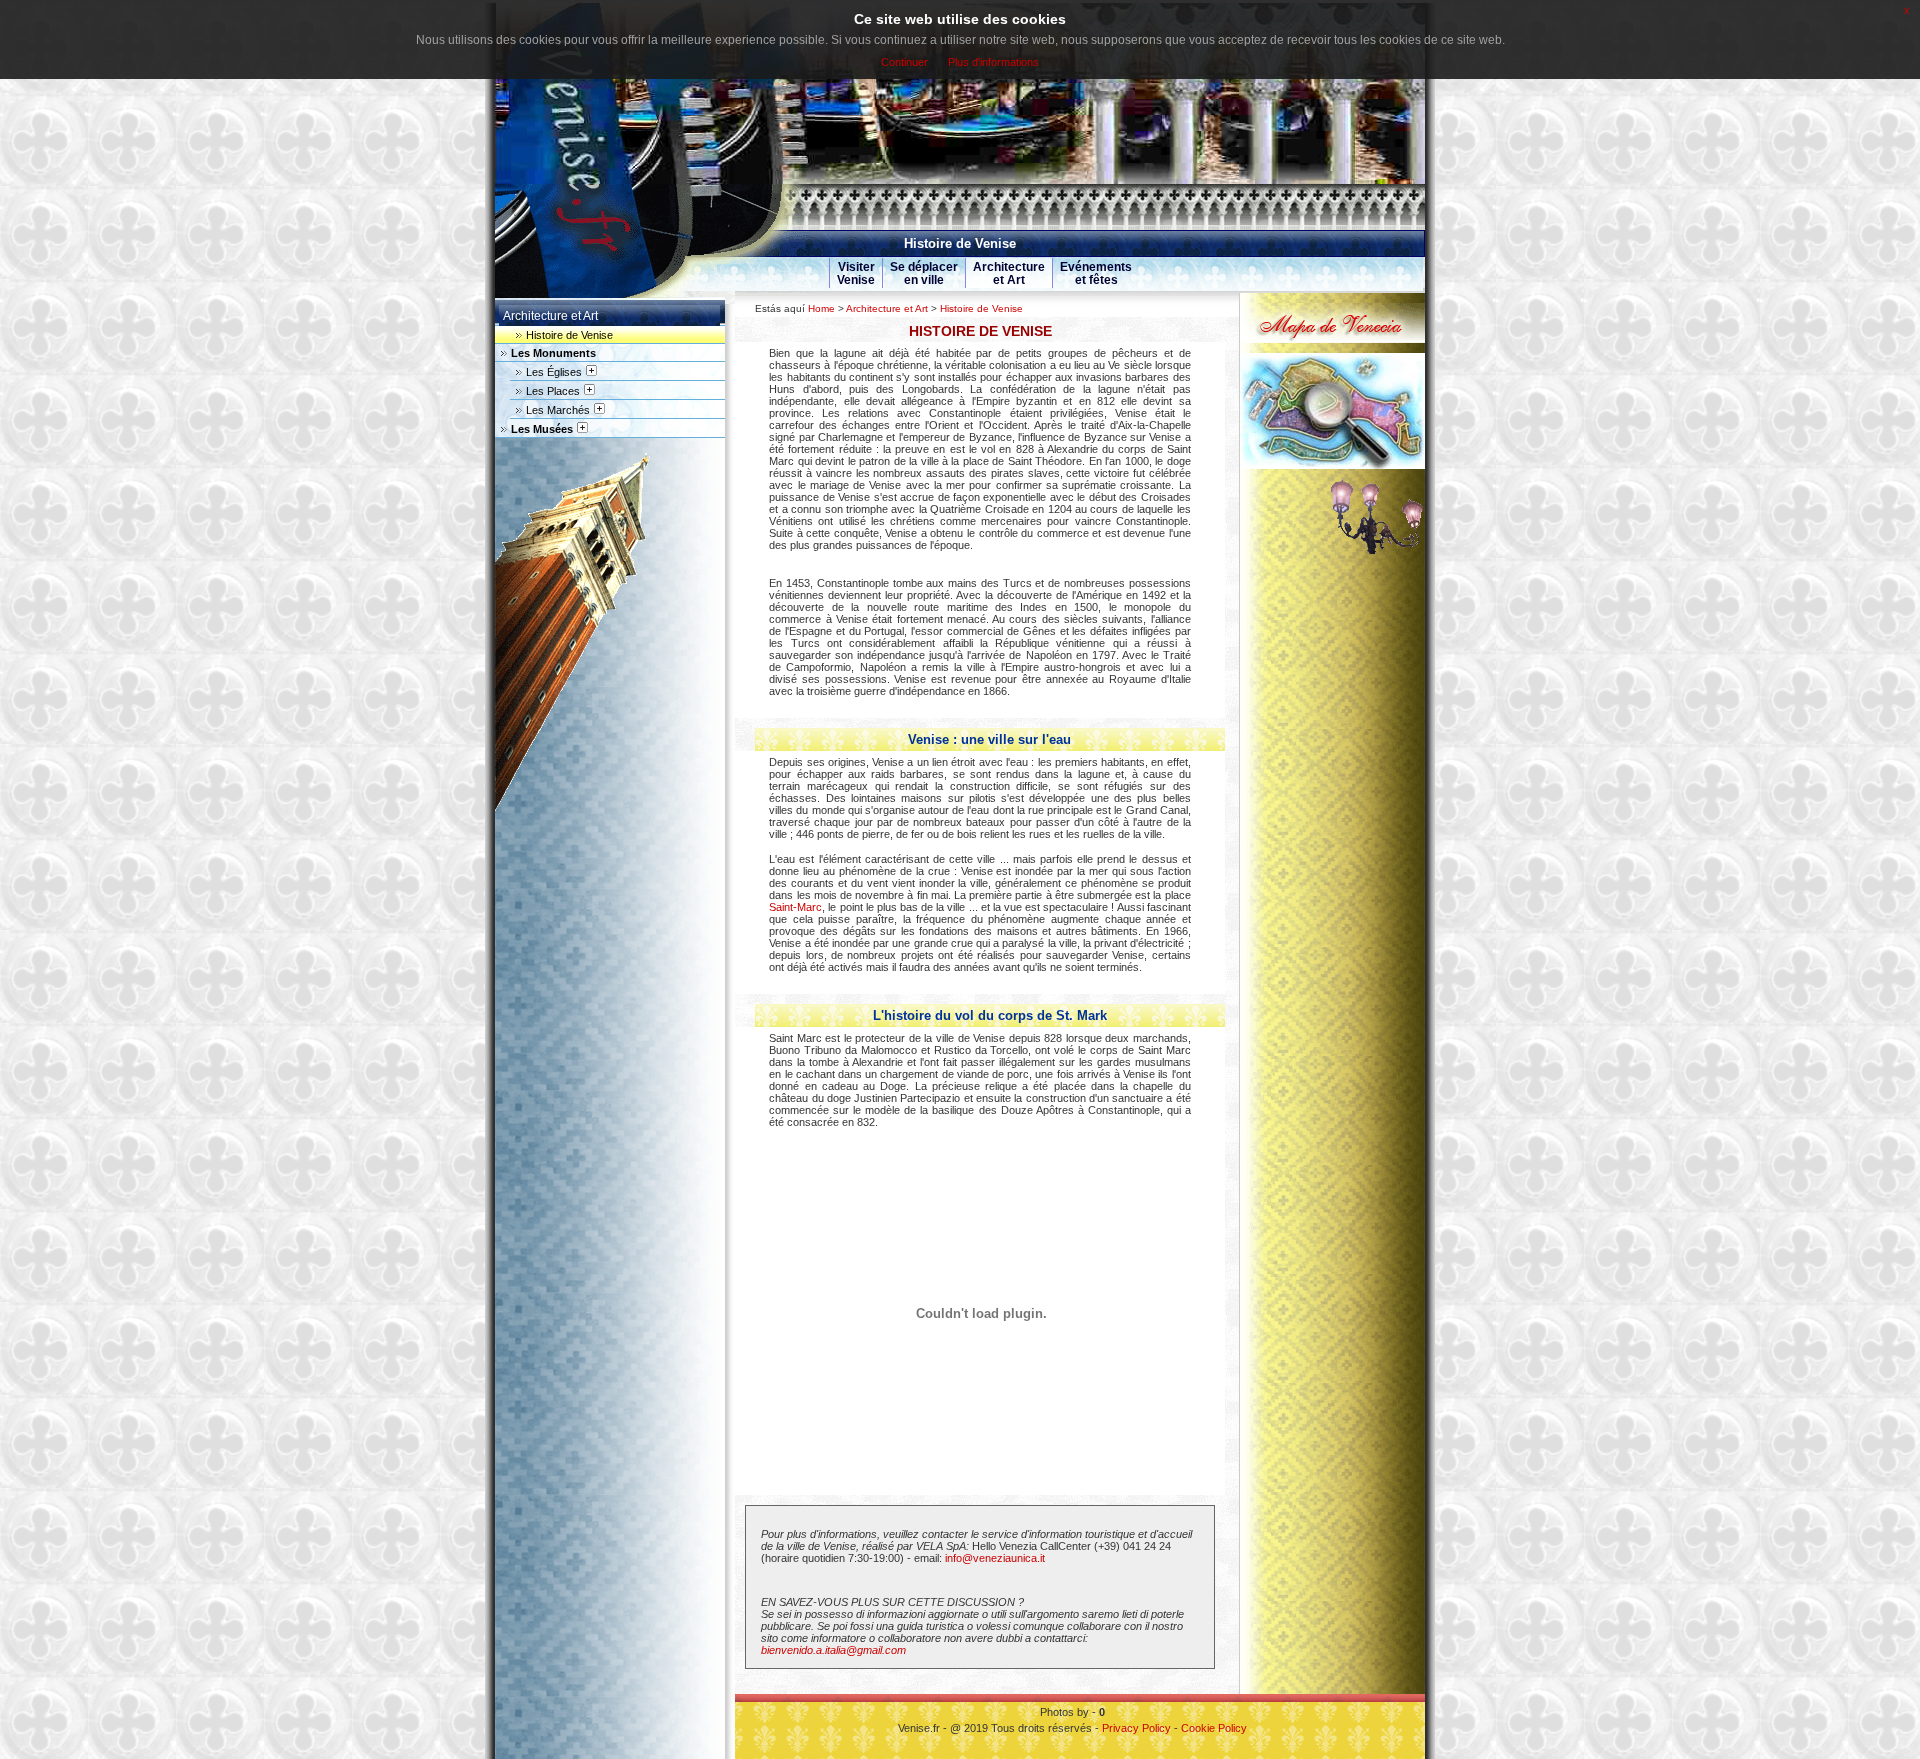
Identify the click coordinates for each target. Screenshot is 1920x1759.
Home (821, 308)
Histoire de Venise (981, 308)
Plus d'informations (993, 62)
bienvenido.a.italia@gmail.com (833, 1650)
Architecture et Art (887, 308)
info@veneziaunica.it (995, 1558)
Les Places (553, 391)
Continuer (904, 62)
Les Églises (554, 372)
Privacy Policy (1136, 1728)
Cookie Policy (1214, 1728)
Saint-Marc (795, 907)
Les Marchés (558, 410)
